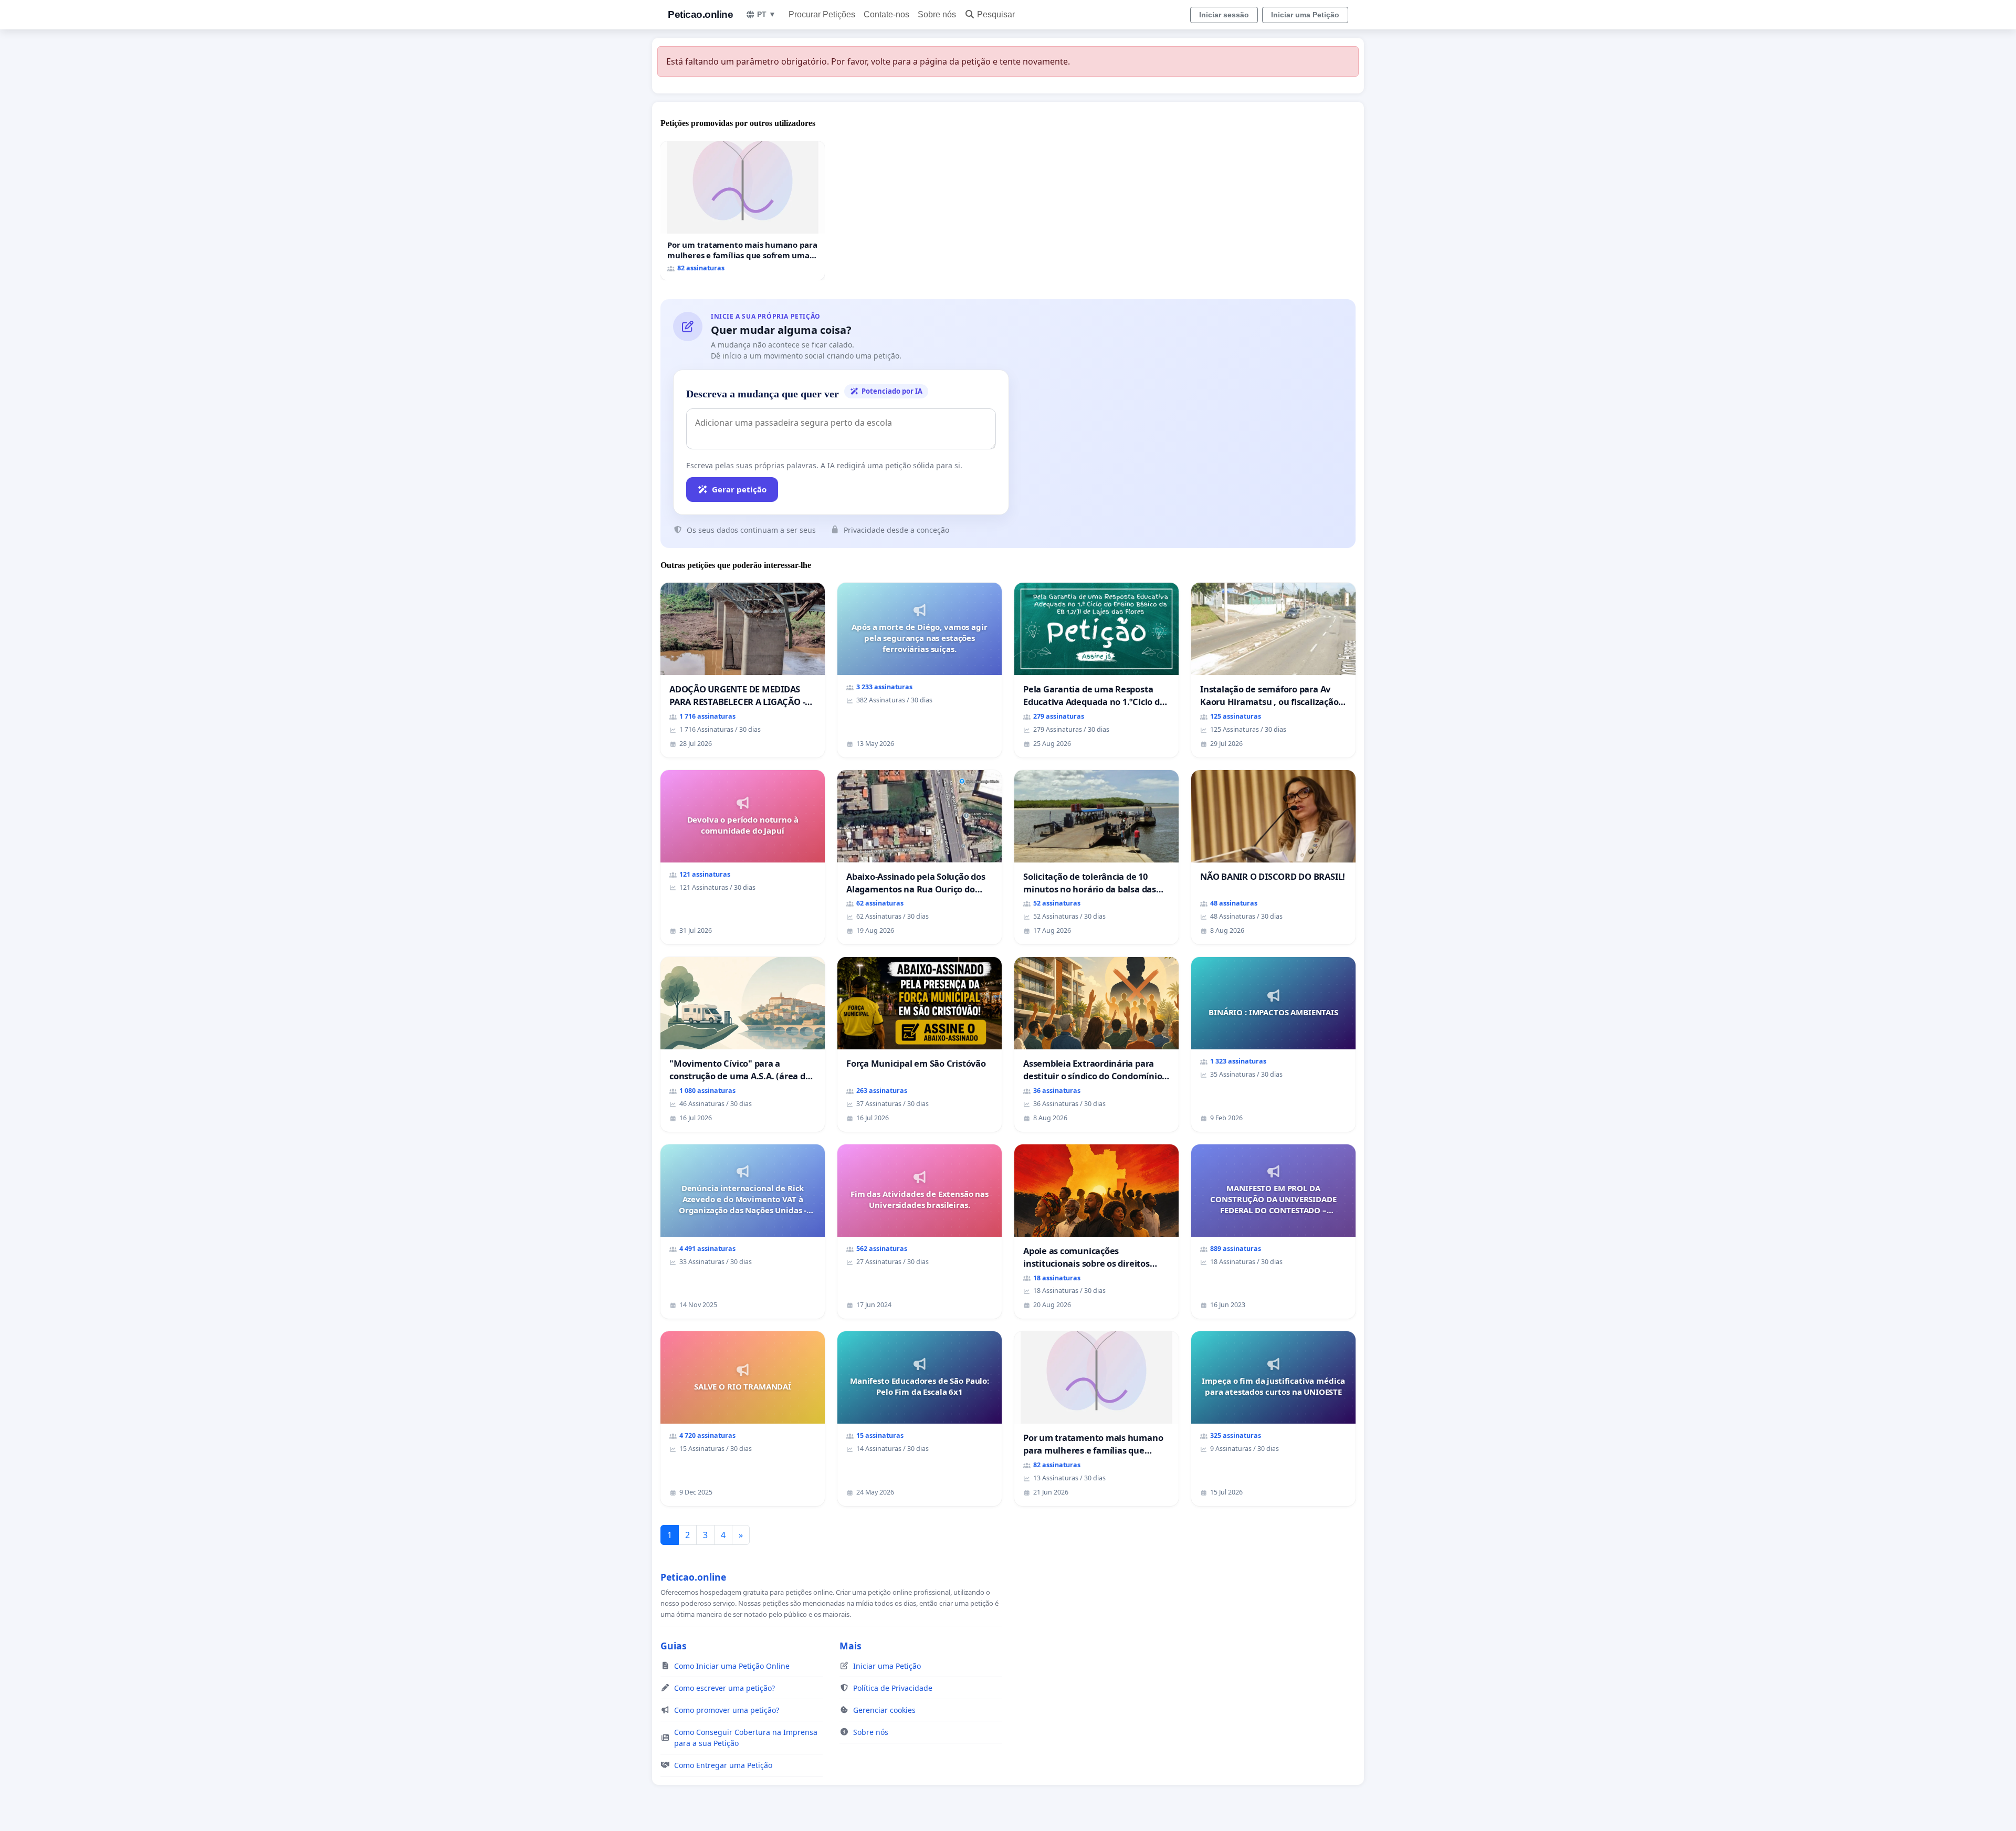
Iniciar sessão (1224, 15)
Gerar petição (739, 489)
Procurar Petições (822, 14)
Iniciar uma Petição (1305, 15)
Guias (674, 1646)
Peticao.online (700, 14)
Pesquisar (996, 14)
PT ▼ (766, 14)
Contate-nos (886, 14)
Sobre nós (937, 14)
